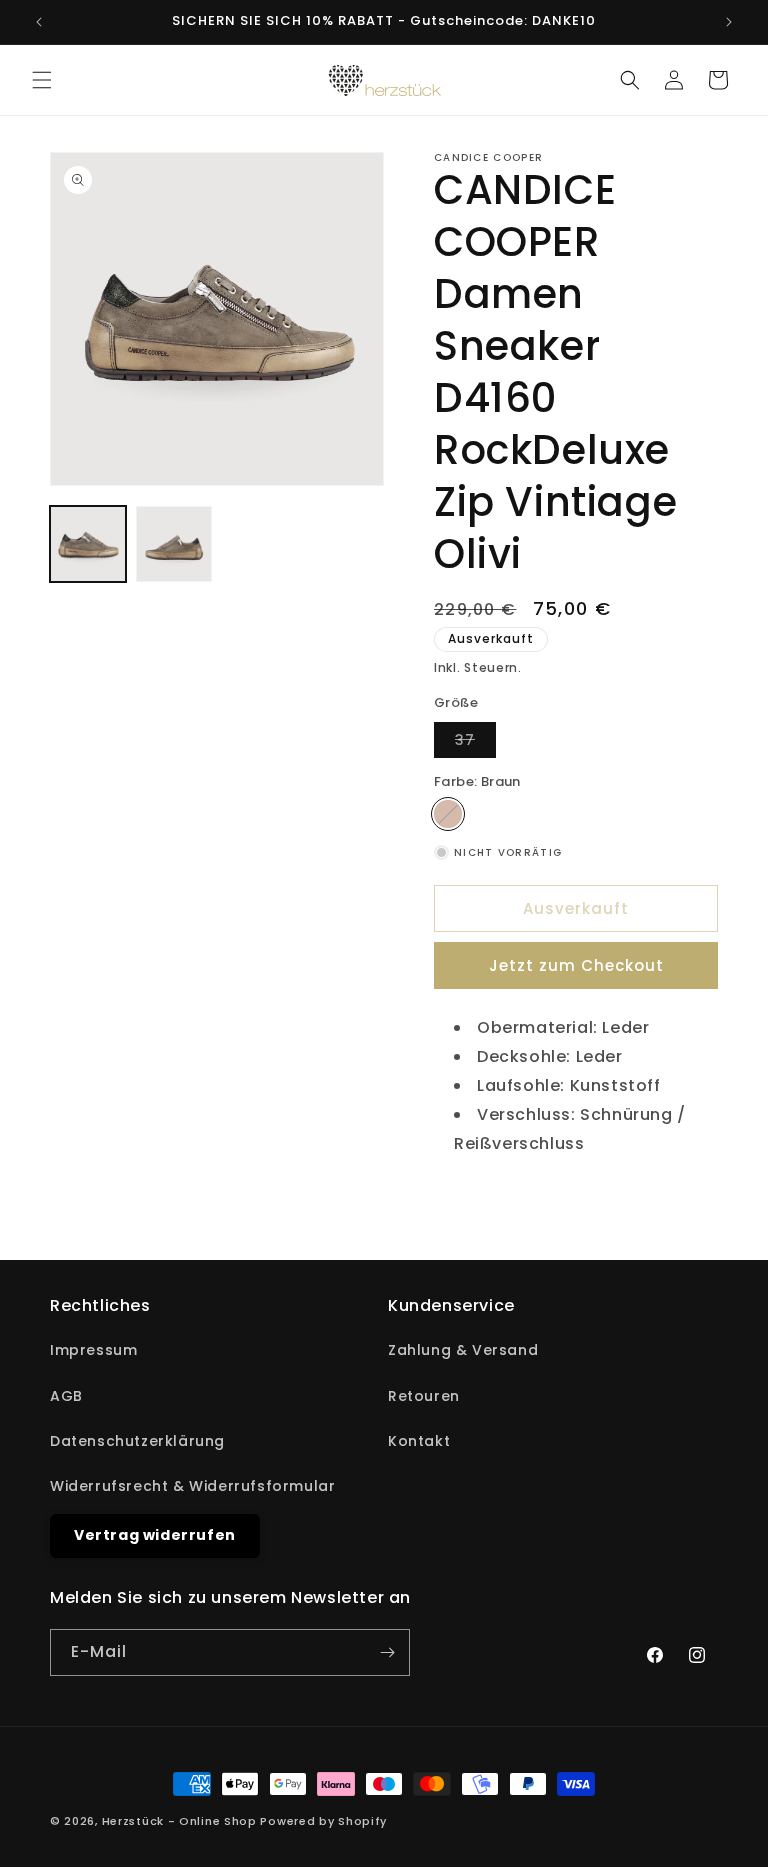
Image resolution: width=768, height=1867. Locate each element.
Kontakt (419, 1441)
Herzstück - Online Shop (179, 1821)
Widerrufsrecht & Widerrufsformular (192, 1486)
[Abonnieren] (387, 1652)
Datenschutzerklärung (137, 1441)
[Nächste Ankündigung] (729, 22)
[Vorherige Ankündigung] (39, 22)
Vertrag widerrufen (155, 1535)
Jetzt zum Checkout (576, 965)
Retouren (424, 1396)
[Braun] (448, 814)
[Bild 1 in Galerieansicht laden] (88, 544)
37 (475, 743)
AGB (66, 1396)
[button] (42, 80)
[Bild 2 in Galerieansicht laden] (174, 544)
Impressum (93, 1350)
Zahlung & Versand (463, 1350)
